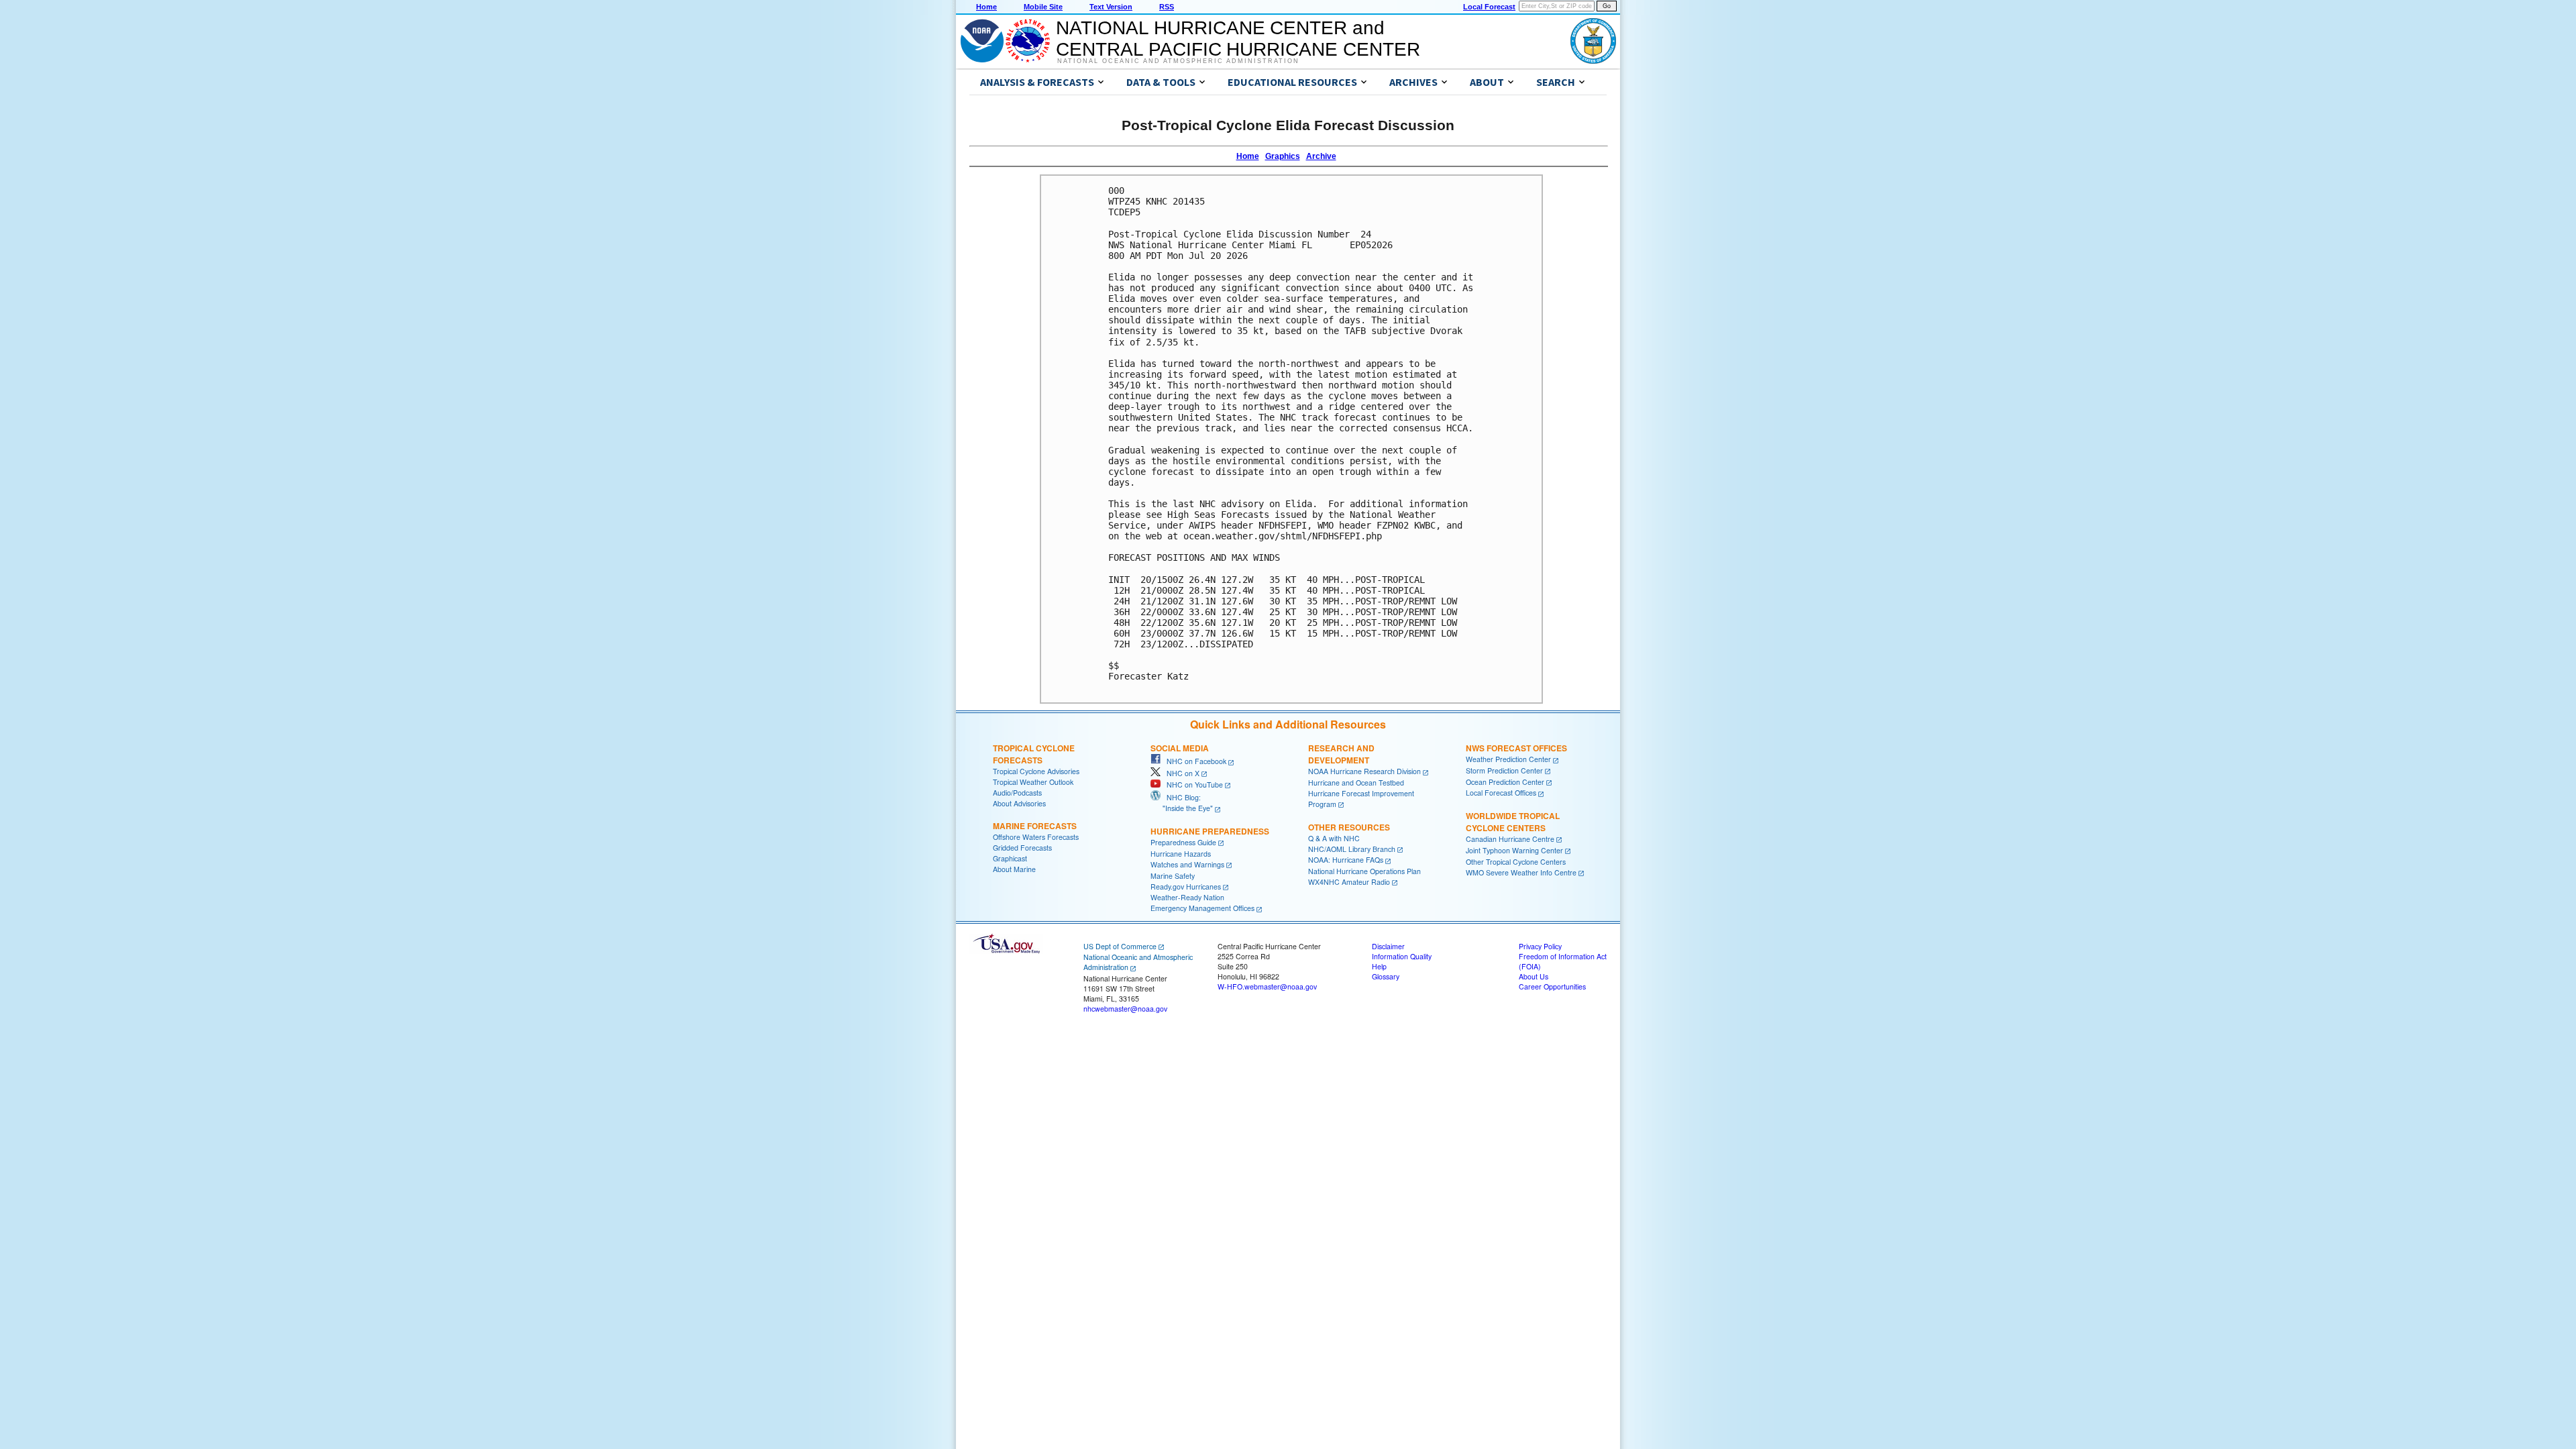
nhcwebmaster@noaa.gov (1125, 1009)
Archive (1321, 156)
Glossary (1386, 976)
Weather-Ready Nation (1187, 897)
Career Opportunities (1552, 986)
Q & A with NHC (1334, 838)
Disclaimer (1388, 946)
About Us (1534, 976)
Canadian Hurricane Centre (1510, 839)
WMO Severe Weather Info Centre (1521, 872)
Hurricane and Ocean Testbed (1356, 783)
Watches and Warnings (1187, 864)
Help (1379, 966)
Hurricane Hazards (1181, 854)
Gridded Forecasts (1022, 848)
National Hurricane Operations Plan (1364, 871)
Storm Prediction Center (1504, 770)
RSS (1167, 7)
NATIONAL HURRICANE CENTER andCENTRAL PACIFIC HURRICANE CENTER (1238, 39)
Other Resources (1349, 827)
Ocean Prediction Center (1505, 782)
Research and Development (1341, 754)
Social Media (1180, 748)
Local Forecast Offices (1501, 793)
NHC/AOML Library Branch (1352, 849)
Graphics (1283, 156)
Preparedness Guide (1183, 842)
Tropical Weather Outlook (1033, 782)
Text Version (1111, 7)
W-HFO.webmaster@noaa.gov (1267, 986)
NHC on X (1180, 773)
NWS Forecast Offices (1516, 748)
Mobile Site (1043, 7)
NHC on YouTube (1192, 785)
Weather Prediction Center (1508, 759)
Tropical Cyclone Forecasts (1034, 754)
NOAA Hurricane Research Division (1364, 771)
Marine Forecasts (1035, 826)
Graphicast (1010, 858)
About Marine (1014, 869)
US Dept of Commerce (1120, 946)
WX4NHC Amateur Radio (1349, 882)
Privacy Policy (1540, 946)
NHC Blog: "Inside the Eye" (1182, 803)
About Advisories (1019, 803)
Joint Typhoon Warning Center (1514, 850)
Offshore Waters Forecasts (1036, 837)
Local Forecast (1489, 7)
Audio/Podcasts (1017, 793)
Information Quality (1402, 956)
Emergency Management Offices (1202, 908)
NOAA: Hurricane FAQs (1346, 860)
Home (986, 7)
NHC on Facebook (1193, 761)
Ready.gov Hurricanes (1186, 887)
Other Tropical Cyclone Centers (1516, 862)
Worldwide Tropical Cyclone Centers (1513, 822)
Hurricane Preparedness (1210, 831)
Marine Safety (1173, 876)
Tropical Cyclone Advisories (1036, 771)
